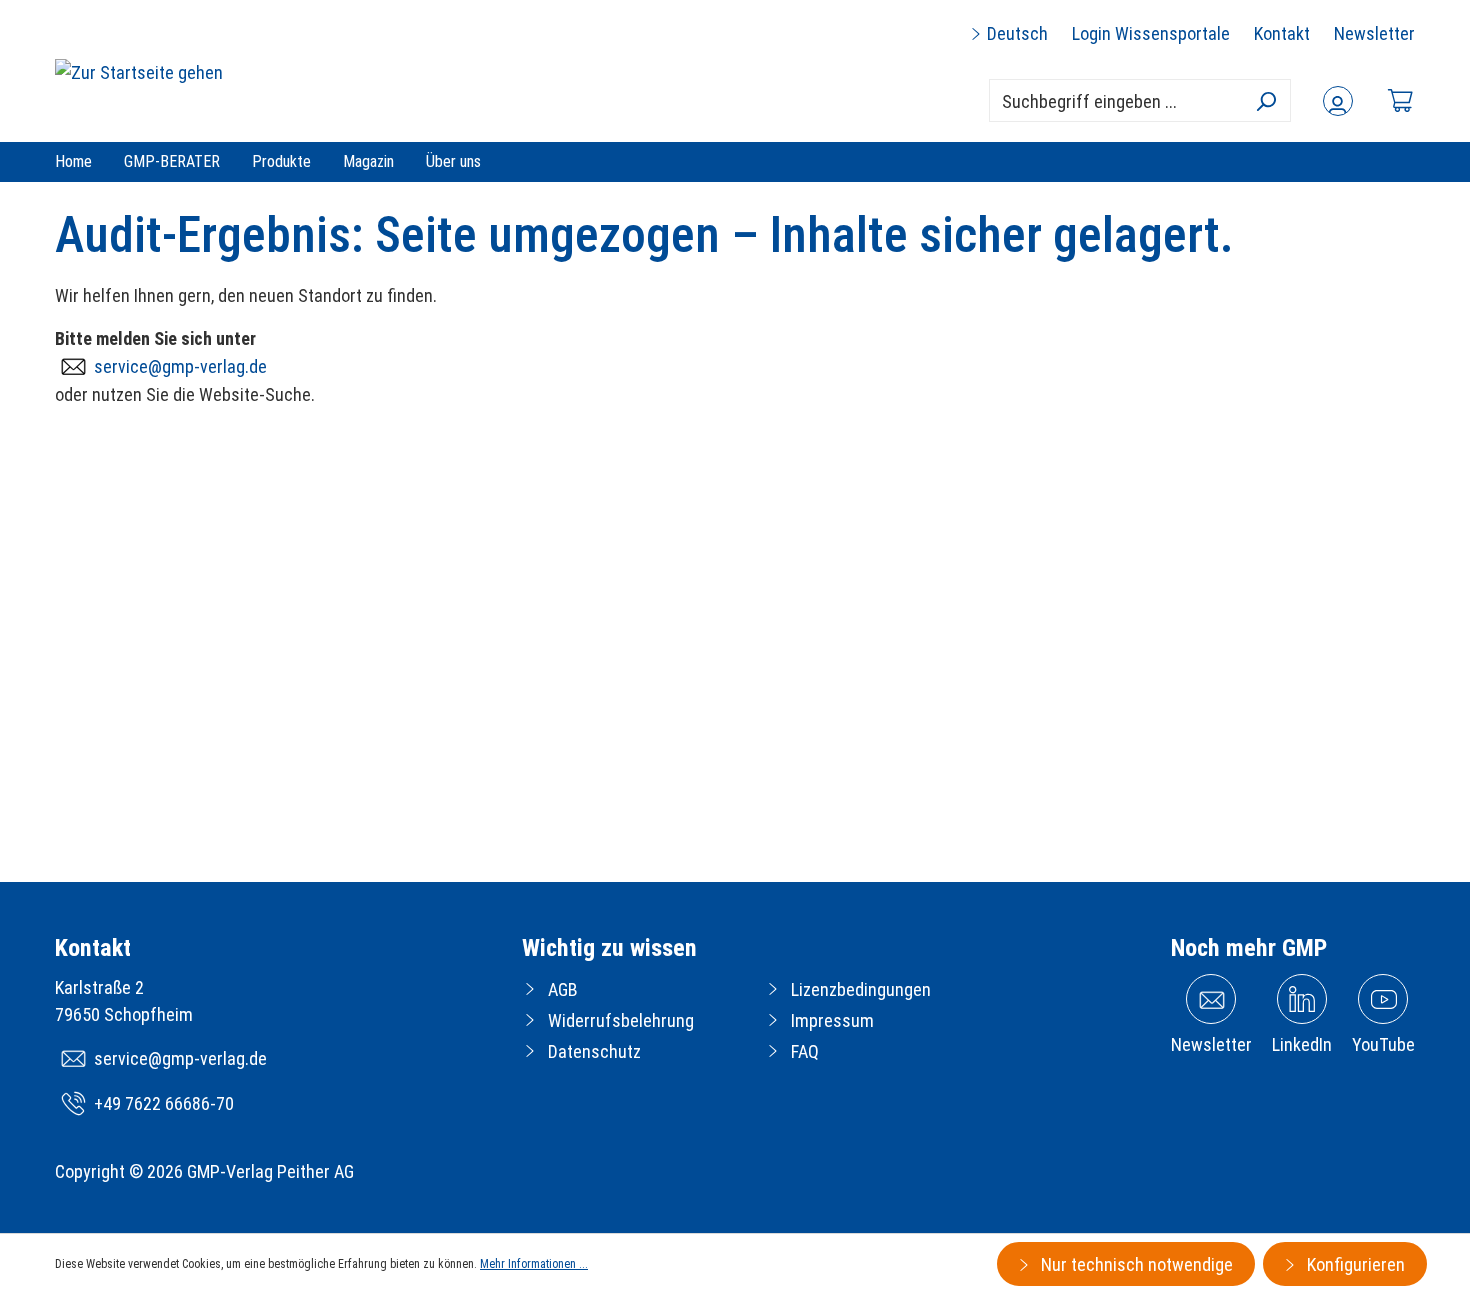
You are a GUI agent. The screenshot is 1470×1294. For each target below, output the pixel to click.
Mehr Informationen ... (534, 1264)
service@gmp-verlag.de (180, 366)
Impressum (832, 1020)
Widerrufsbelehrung (621, 1020)
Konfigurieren (1354, 1264)
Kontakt (1282, 33)
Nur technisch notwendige (1135, 1264)
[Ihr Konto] (1338, 101)
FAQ (805, 1051)
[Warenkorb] (1400, 100)
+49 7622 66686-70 (164, 1103)
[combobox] (1140, 100)
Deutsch (1015, 33)
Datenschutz (594, 1051)
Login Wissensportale (1151, 33)
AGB (563, 989)
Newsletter (1374, 33)
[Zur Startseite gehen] (139, 71)
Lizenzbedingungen (861, 989)
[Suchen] (1265, 101)
